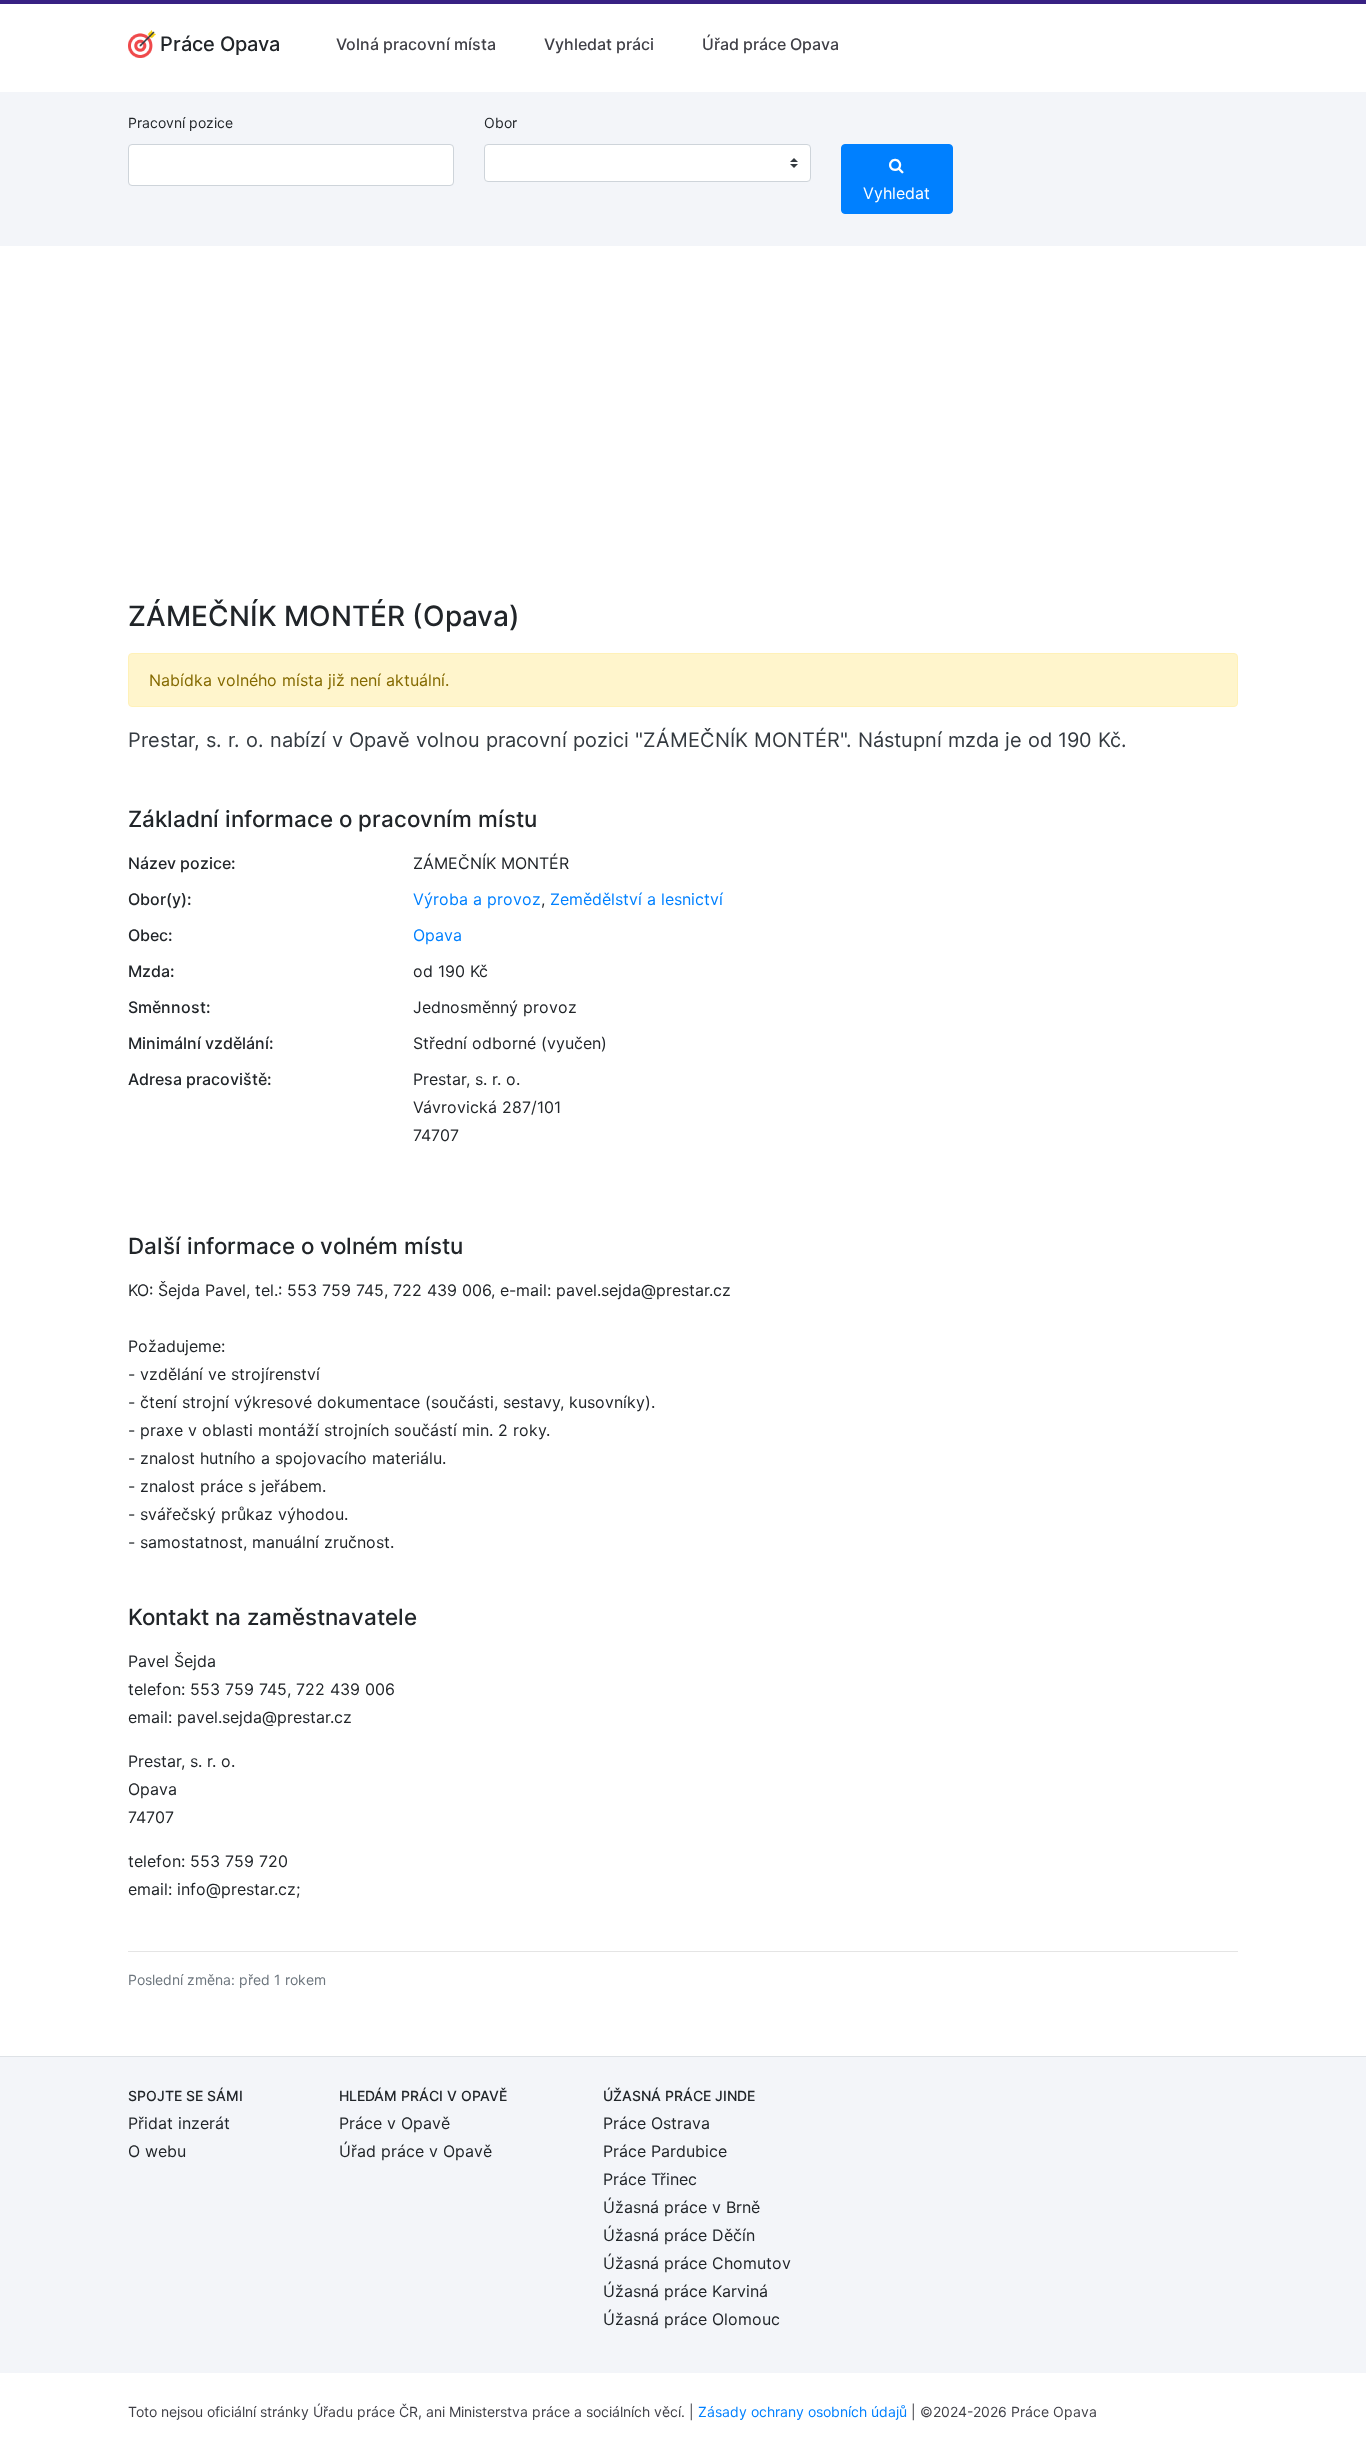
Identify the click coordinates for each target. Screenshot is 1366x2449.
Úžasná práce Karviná (685, 2291)
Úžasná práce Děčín (679, 2235)
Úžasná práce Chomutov (697, 2263)
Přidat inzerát (179, 2123)
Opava (437, 935)
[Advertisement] (683, 436)
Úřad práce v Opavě (415, 2151)
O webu (157, 2151)
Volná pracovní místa (416, 44)
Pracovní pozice (180, 122)
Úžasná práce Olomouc (691, 2319)
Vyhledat (896, 193)
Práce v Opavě (394, 2123)
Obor (500, 122)
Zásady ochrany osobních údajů (802, 2411)
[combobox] (647, 163)
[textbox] (525, 163)
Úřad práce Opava (770, 44)
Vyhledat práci (599, 44)
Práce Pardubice (665, 2151)
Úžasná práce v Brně (681, 2207)
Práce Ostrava (656, 2123)
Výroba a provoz (477, 899)
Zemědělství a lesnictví (636, 899)
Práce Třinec (650, 2179)
